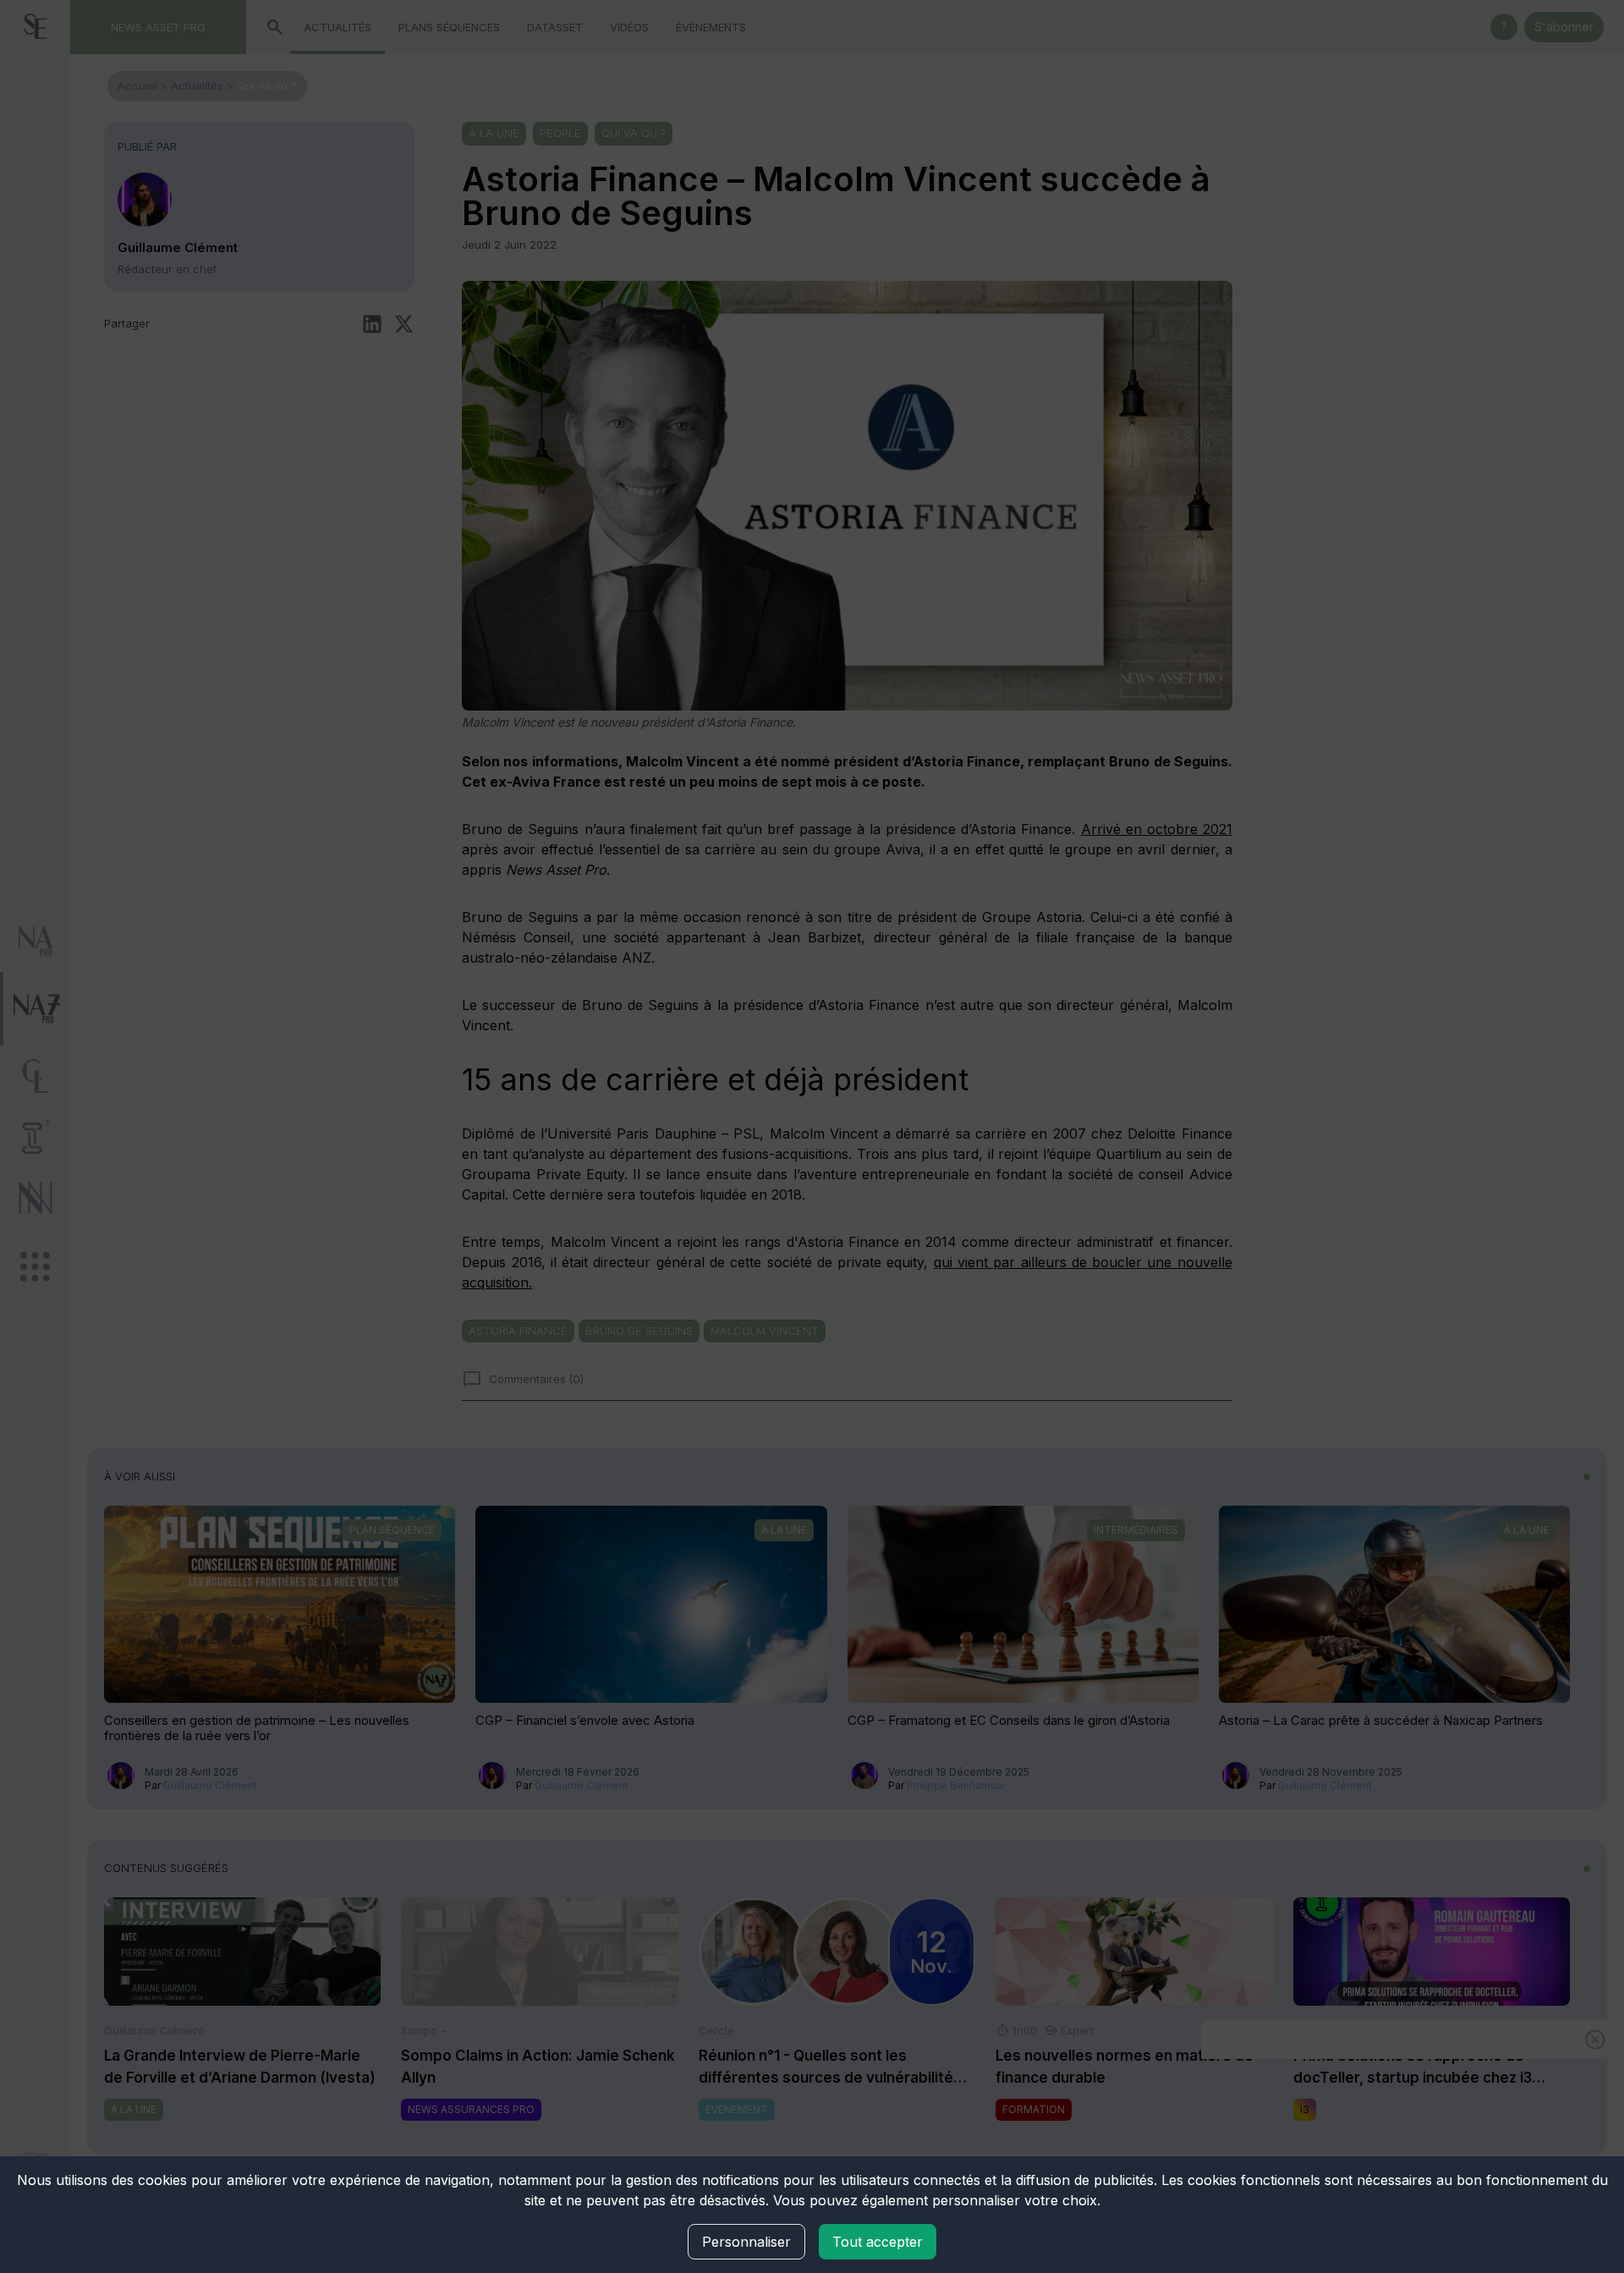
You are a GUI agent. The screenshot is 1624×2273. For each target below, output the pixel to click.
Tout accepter (878, 2242)
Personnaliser (746, 2242)
